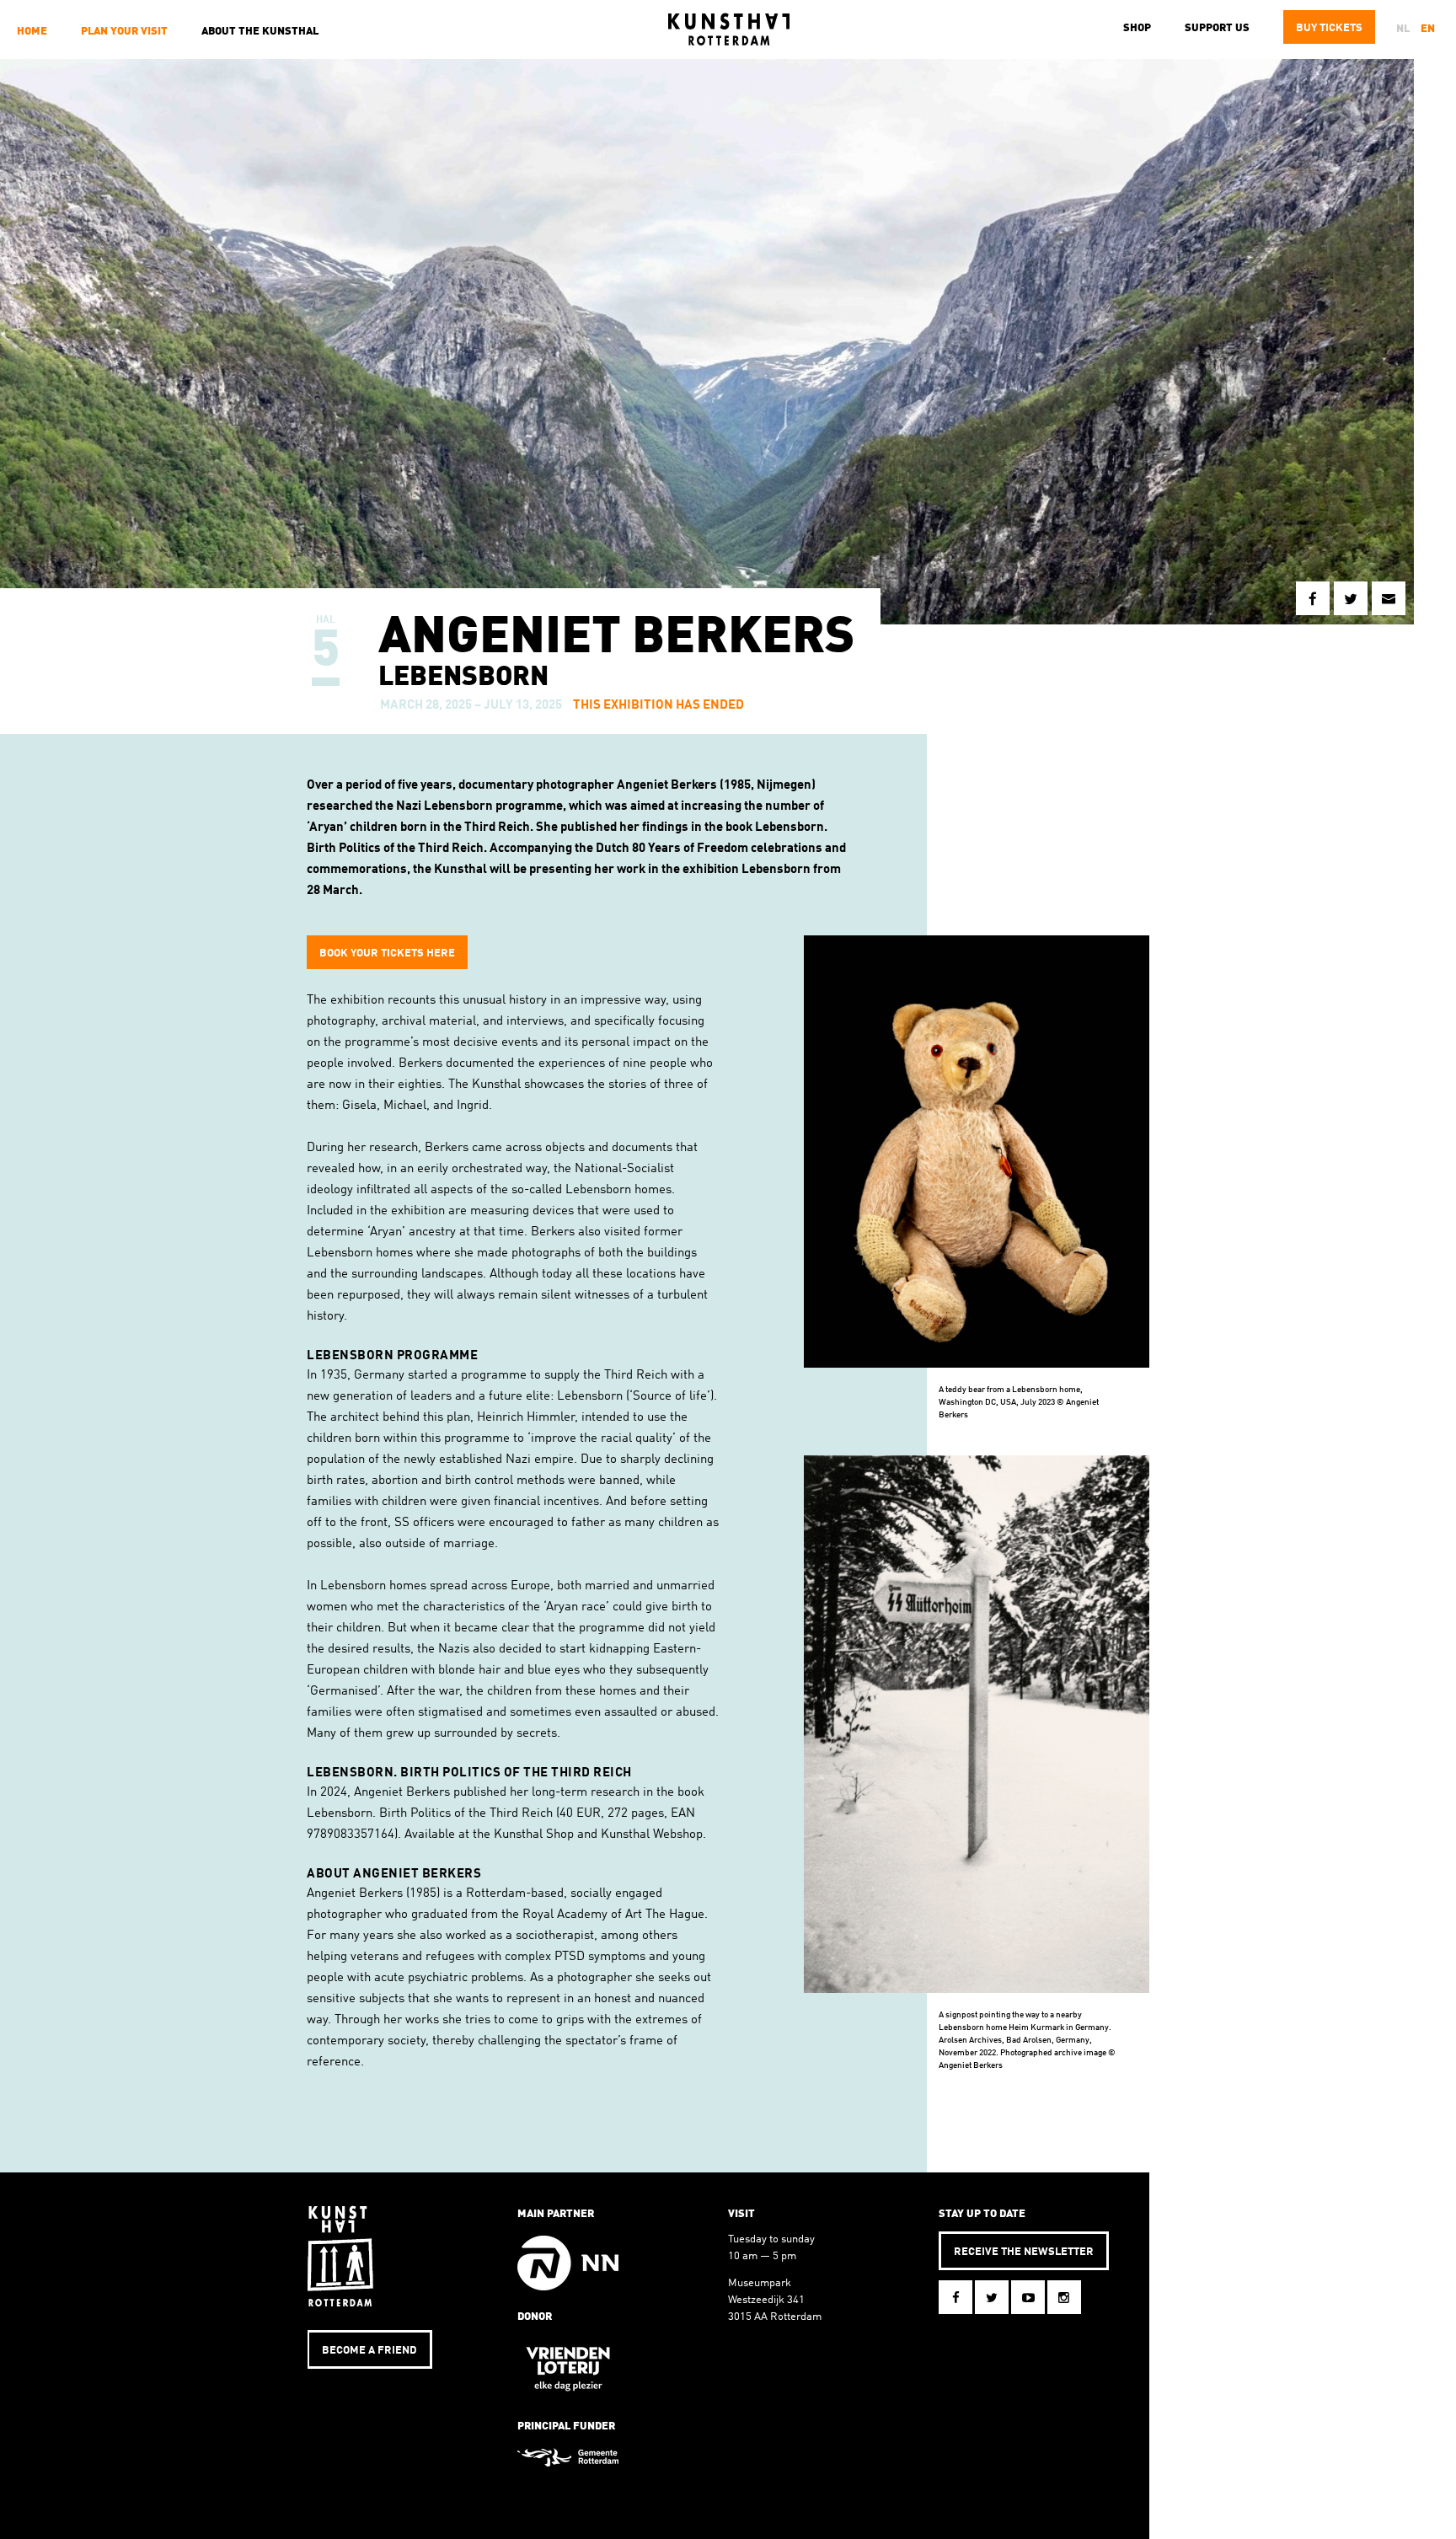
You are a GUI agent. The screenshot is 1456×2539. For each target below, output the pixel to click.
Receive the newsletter (1024, 2252)
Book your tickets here (387, 953)
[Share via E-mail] (1389, 598)
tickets (1329, 28)
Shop (1137, 28)
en (1428, 29)
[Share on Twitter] (1351, 598)
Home (32, 32)
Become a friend (369, 2351)
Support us (1217, 28)
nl (1403, 29)
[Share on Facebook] (1313, 598)
